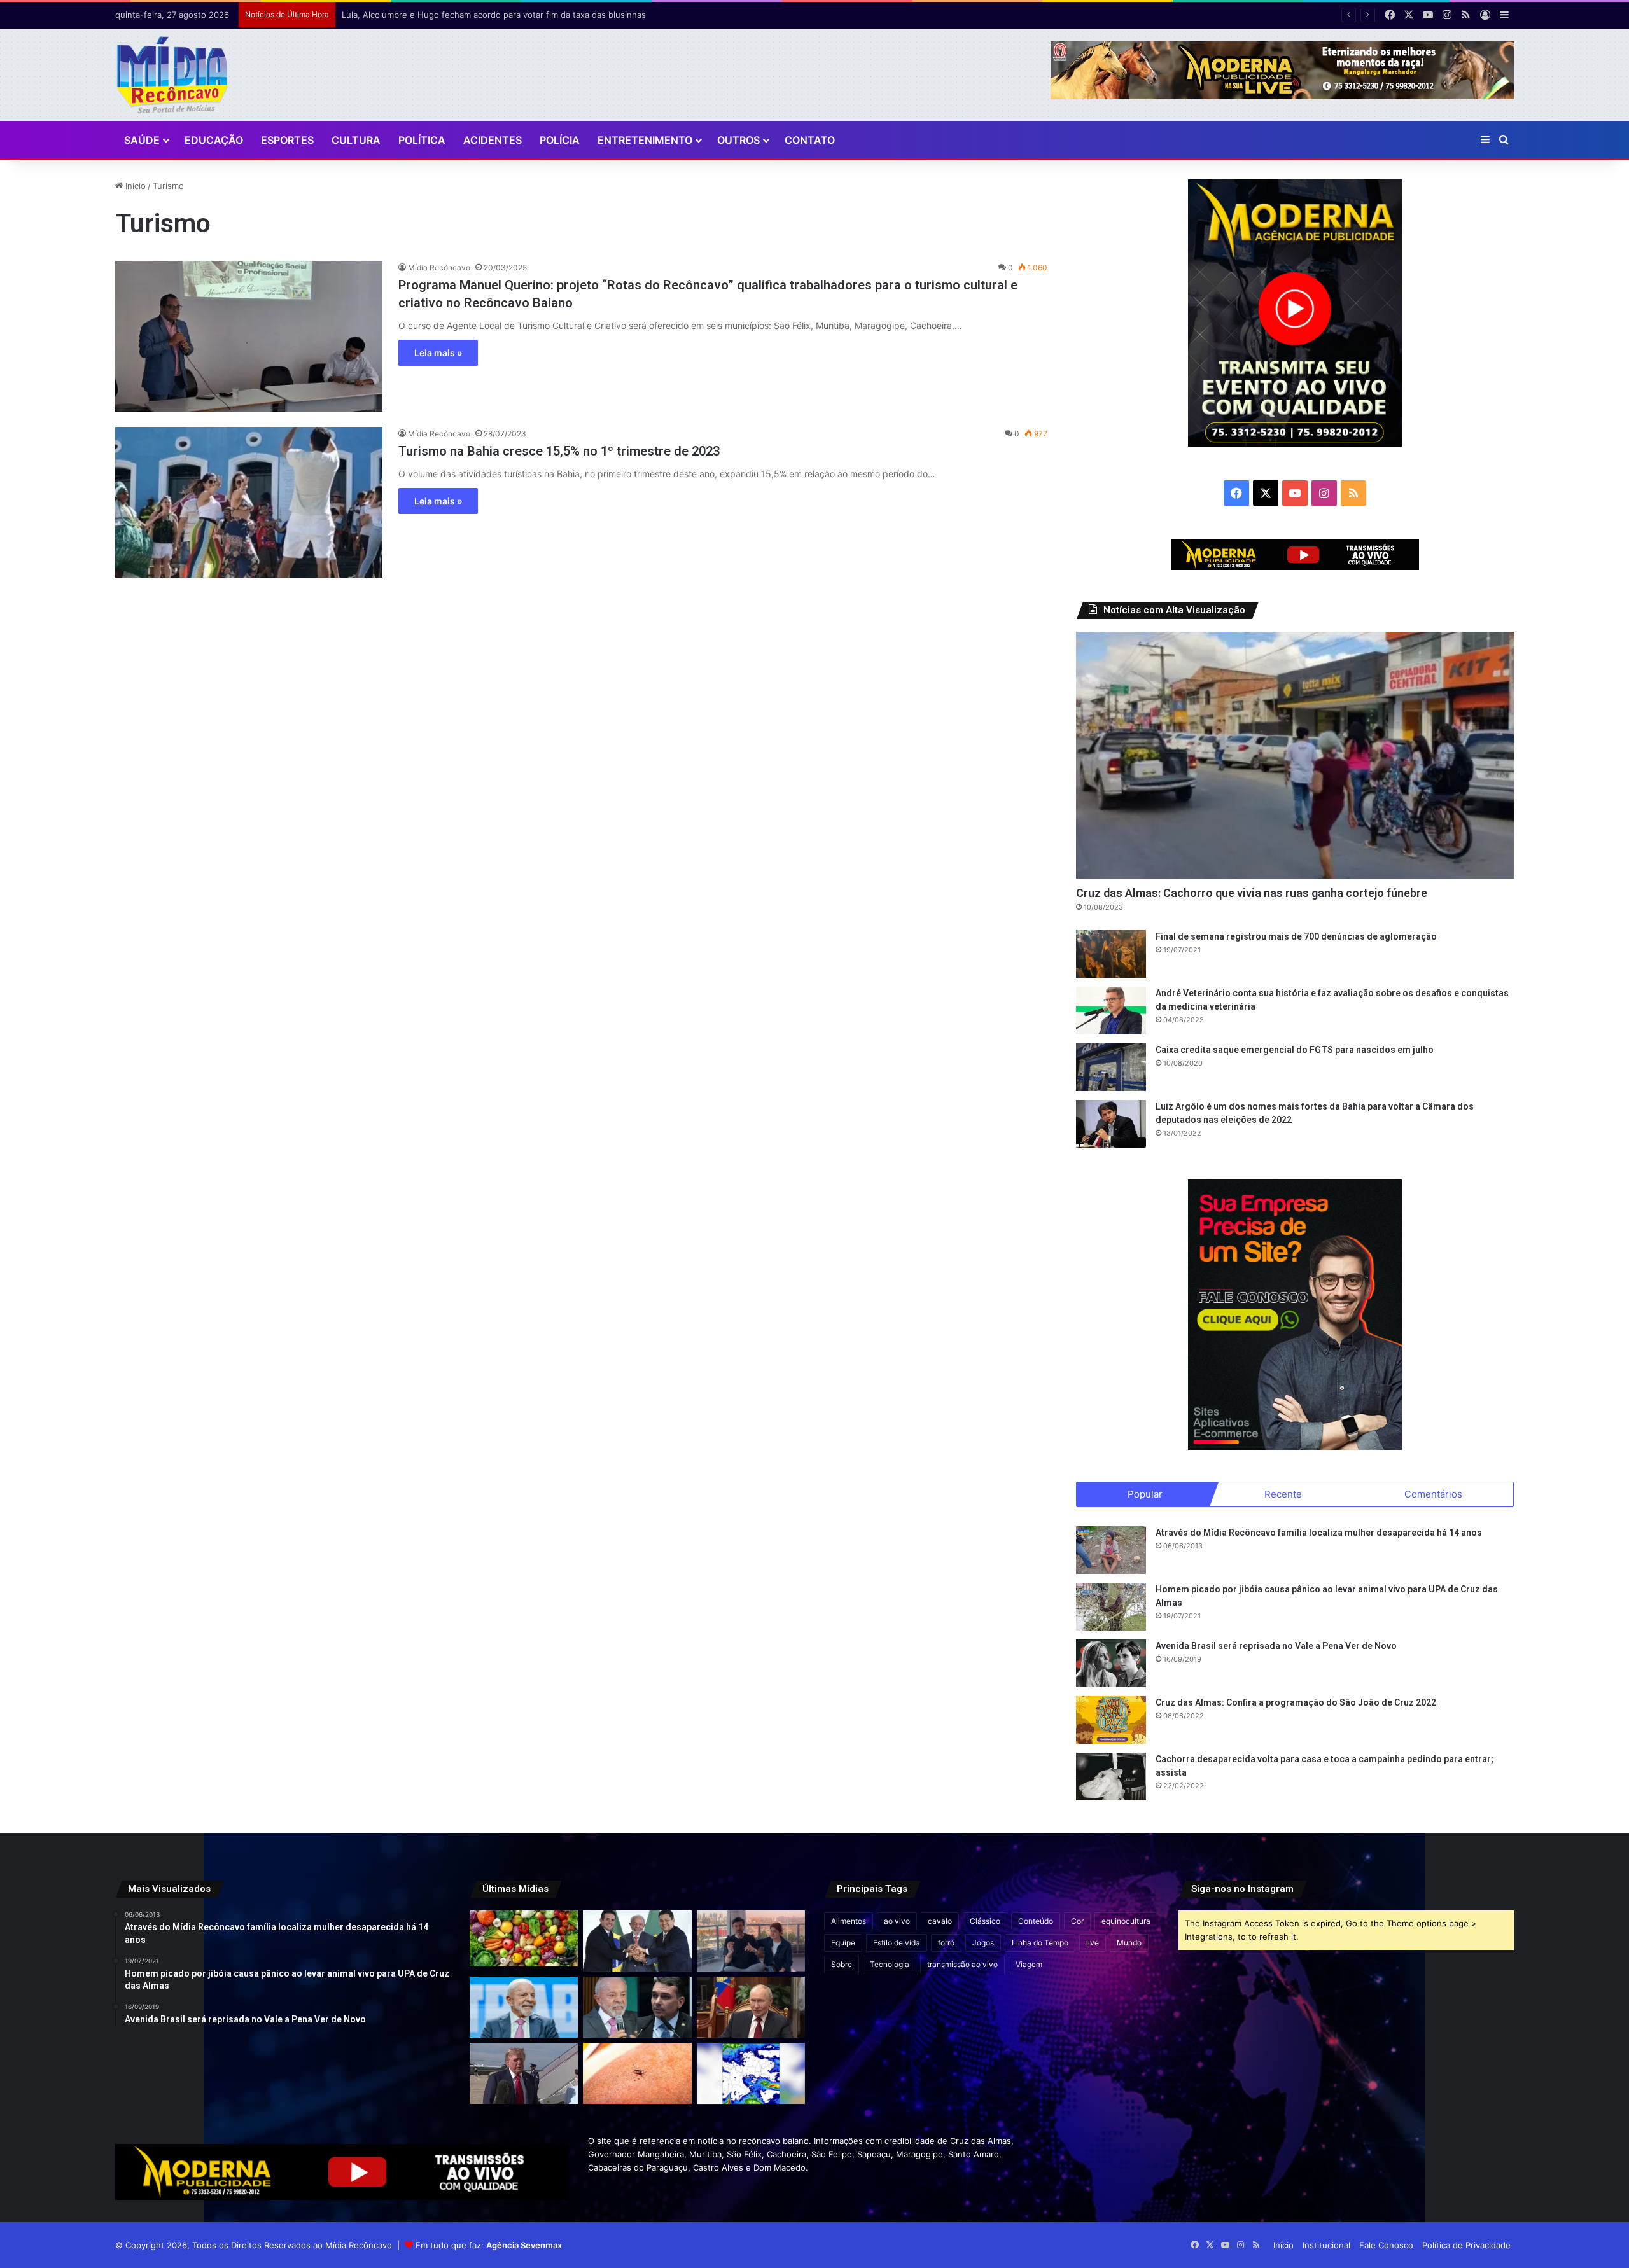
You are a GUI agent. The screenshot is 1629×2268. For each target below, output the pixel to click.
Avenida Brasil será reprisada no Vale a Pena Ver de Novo (1276, 1646)
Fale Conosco (1386, 2245)
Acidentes (493, 140)
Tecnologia (890, 1964)
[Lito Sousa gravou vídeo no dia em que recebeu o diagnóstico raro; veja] (751, 1941)
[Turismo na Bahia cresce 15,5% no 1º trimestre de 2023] (249, 502)
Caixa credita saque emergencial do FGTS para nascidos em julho (1295, 1050)
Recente (1283, 1494)
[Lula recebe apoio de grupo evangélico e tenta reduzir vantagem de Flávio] (524, 2007)
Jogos (983, 1943)
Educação (214, 140)
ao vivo (897, 1921)
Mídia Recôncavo (439, 268)
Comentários (1433, 1494)
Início (134, 186)
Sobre (842, 1964)
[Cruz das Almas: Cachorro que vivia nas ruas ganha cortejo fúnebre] (1295, 755)
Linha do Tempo (1040, 1943)
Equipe (843, 1943)
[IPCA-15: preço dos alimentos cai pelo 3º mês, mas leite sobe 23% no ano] (524, 1938)
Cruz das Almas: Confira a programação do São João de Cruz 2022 (1296, 1702)
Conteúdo (1036, 1921)
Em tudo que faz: (489, 2245)
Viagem (1029, 1964)
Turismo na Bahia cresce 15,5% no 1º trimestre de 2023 (559, 451)
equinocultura (1126, 1921)
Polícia (560, 140)
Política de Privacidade (1466, 2245)
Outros (738, 140)
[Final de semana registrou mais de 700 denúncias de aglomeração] (1111, 954)
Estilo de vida (897, 1943)
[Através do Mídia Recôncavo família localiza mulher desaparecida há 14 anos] (1111, 1550)
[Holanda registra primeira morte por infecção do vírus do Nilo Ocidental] (637, 2073)
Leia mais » (438, 353)
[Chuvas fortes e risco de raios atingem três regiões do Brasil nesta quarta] (751, 2073)
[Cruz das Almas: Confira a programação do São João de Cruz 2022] (1111, 1720)
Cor (1077, 1921)
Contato (810, 140)
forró (946, 1943)
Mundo (1129, 1943)
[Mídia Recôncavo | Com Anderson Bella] (172, 75)
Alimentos (849, 1921)
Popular (1145, 1494)
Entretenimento (645, 140)
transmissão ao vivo (962, 1964)
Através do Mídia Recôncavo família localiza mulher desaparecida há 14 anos (1319, 1533)
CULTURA (356, 140)
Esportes (287, 140)
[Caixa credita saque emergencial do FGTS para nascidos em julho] (1111, 1067)
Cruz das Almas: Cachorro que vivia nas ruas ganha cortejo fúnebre (1252, 893)
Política (422, 140)
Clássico (985, 1921)
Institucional (1326, 2245)
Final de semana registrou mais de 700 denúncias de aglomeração (1296, 936)
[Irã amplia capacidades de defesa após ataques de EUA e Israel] (524, 2073)
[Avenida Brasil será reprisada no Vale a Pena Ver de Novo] (1111, 1663)
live (1093, 1943)
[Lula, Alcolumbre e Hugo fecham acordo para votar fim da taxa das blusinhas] (637, 1941)
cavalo (940, 1921)
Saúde (142, 140)
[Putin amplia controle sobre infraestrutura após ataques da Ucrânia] (751, 2007)
